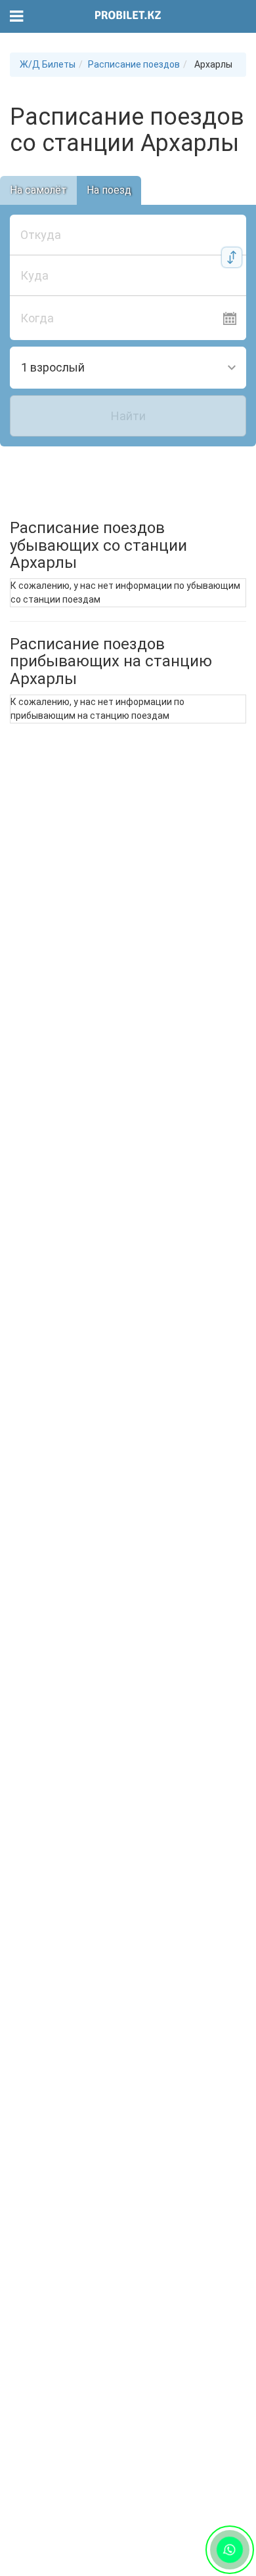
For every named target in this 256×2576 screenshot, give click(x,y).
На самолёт (38, 190)
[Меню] (17, 17)
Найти (128, 416)
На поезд (109, 190)
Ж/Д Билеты (48, 64)
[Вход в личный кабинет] (238, 16)
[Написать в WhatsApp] (229, 2549)
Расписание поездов (134, 64)
